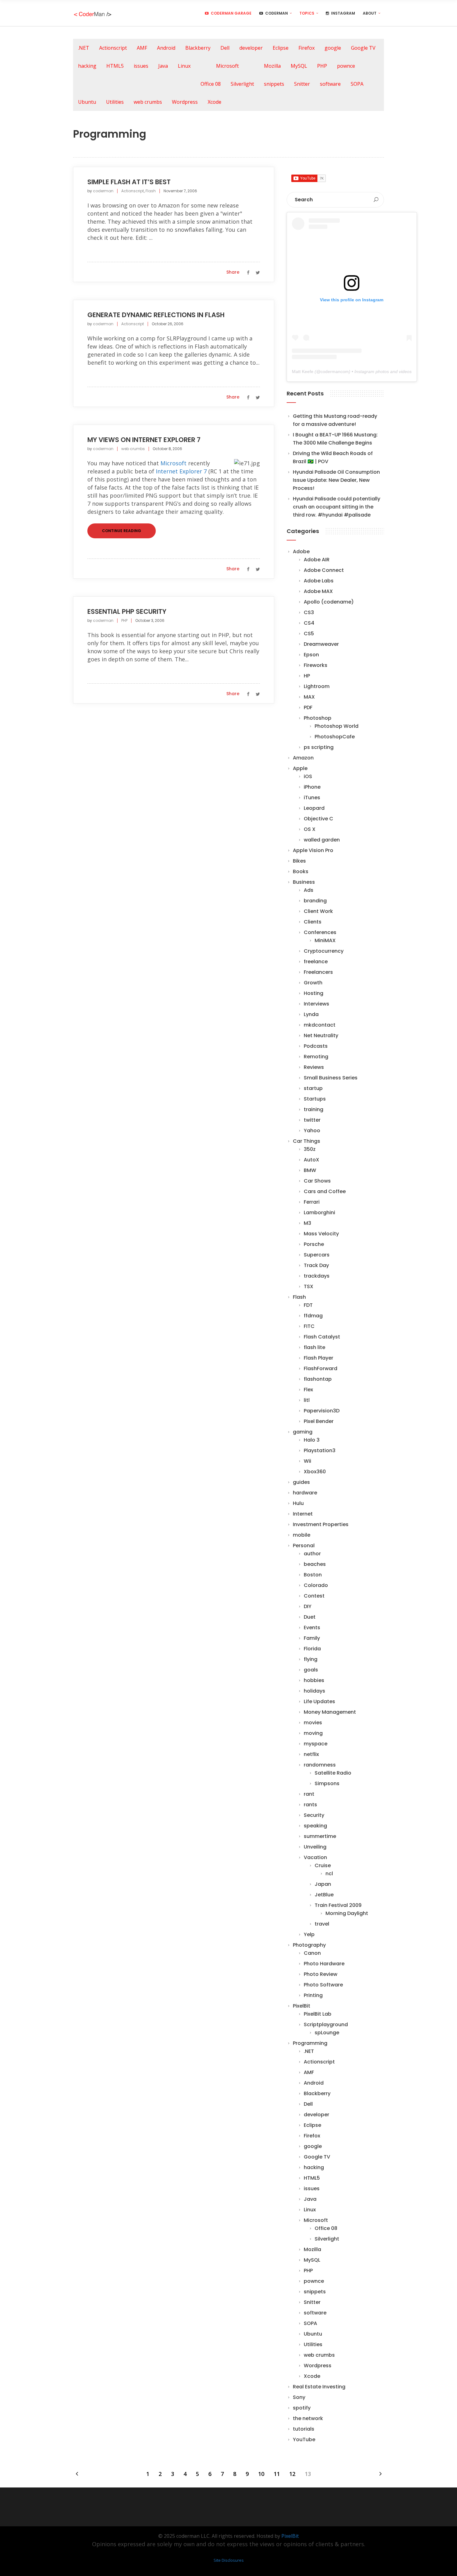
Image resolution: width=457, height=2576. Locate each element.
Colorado (316, 1585)
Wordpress (185, 102)
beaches (315, 1564)
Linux (184, 66)
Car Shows (317, 1181)
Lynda (311, 1014)
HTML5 (115, 66)
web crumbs (148, 102)
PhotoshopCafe (335, 737)
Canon (312, 1953)
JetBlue (324, 1895)
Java (163, 66)
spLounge (327, 2033)
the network (308, 2418)
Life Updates (319, 1701)
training (314, 1109)
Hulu (298, 1503)
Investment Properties (321, 1524)
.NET (84, 48)
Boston (313, 1575)
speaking (315, 1826)
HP (307, 676)
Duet (310, 1617)
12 (292, 2474)
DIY (308, 1606)
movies (313, 1723)
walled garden (322, 840)
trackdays (317, 1276)
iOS (308, 776)
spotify (302, 2408)
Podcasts (316, 1046)
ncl (329, 1874)
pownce (346, 66)
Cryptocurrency (324, 951)
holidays (314, 1691)
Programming (310, 2043)
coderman (103, 191)
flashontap (318, 1379)
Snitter (302, 84)
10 (261, 2474)
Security (314, 1815)
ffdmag (313, 1316)
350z (310, 1149)
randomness (320, 1765)
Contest (314, 1596)
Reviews (314, 1067)
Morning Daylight (347, 1913)
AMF (142, 48)
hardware (305, 1493)
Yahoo (312, 1131)
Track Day (316, 1265)
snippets (274, 84)
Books (301, 871)
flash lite (314, 1347)
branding (315, 901)
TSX (309, 1286)
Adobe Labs (319, 581)
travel (322, 1924)
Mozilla (272, 66)
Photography (309, 1945)
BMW (310, 1170)
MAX (309, 697)
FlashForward (321, 1368)
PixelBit (302, 2006)
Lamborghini (319, 1213)
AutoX (312, 1160)
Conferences (320, 932)
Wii (307, 1461)
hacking (87, 66)
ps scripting (319, 747)
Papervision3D (322, 1411)
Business (304, 882)
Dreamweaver (321, 644)
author (312, 1554)
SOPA (357, 84)
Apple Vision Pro (313, 850)
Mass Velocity (321, 1234)
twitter (312, 1120)
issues (141, 66)
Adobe (301, 552)
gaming (303, 1432)
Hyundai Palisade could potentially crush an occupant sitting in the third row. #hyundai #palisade (337, 507)
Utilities (115, 102)
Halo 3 (312, 1440)
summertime (320, 1836)
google (333, 48)
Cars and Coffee (325, 1191)
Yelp (309, 1934)
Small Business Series (331, 1078)
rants (310, 1805)
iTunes (312, 798)
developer (251, 48)
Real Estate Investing (319, 2387)
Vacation (315, 1857)
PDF (308, 707)
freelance (316, 962)
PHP (322, 66)
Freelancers (318, 972)
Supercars (317, 1255)
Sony (299, 2397)
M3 (307, 1223)
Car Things (307, 1141)
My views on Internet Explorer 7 (144, 440)
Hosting (314, 993)
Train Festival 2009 (338, 1905)
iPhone (312, 787)
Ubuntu (87, 102)
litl (307, 1400)
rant (309, 1794)
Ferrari (312, 1202)
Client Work (318, 911)
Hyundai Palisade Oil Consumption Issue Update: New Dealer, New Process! (336, 480)
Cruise (323, 1865)
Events (312, 1628)
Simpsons (327, 1783)
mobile (302, 1535)
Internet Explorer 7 (181, 471)
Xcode (215, 102)
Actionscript (113, 48)
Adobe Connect (324, 570)
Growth (313, 983)
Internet (303, 1514)
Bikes (299, 861)
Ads (309, 890)
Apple (300, 768)
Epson (311, 655)
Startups (315, 1099)
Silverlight (242, 84)
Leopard (314, 808)
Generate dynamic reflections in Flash (156, 315)
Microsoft (227, 66)
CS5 (309, 634)
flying (311, 1659)
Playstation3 (320, 1450)
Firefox (307, 48)
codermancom (335, 372)
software (330, 84)
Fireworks (316, 665)
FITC (309, 1326)
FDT (308, 1305)
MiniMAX (325, 940)
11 (277, 2474)
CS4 (309, 623)
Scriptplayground (326, 2024)
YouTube (304, 2439)
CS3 (309, 612)
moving (313, 1733)
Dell (225, 48)
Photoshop (318, 718)
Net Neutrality (321, 1035)
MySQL (299, 66)
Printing (313, 1995)
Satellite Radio (333, 1773)
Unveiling (315, 1847)
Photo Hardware (324, 1964)
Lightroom (317, 686)
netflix (311, 1754)
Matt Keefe (303, 372)
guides (301, 1482)
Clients (313, 922)
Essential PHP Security (127, 611)
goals (311, 1670)
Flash (151, 191)
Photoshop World (337, 726)
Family (312, 1638)
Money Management (330, 1712)
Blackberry (198, 48)
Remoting (316, 1057)
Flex (308, 1390)
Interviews (316, 1004)
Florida (312, 1649)
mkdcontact (320, 1025)
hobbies (314, 1680)
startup (313, 1088)
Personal (304, 1546)
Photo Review (321, 1974)
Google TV (363, 48)
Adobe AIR (317, 560)
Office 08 (211, 84)
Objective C (319, 819)
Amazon (303, 758)
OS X (310, 829)
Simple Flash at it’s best (129, 182)
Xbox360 (315, 1472)
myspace (316, 1744)
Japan (323, 1884)
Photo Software (323, 1985)
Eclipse (281, 48)
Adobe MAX (318, 591)
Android (166, 48)
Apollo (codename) (329, 602)
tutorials (304, 2429)
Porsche (314, 1244)
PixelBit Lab (318, 2014)
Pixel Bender (319, 1421)
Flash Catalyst (322, 1337)
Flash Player (319, 1358)
